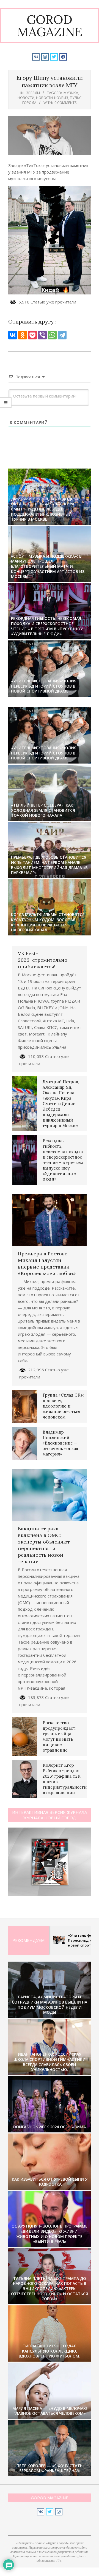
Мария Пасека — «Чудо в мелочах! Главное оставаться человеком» (50, 2411)
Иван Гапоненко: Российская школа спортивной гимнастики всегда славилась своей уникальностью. (50, 2062)
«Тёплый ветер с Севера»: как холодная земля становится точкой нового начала (43, 810)
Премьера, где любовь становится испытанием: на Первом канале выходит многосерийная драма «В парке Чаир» (49, 865)
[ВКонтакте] (13, 335)
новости (26, 98)
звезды (33, 93)
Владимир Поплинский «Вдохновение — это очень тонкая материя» (60, 1443)
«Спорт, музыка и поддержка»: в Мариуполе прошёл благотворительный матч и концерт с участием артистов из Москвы (48, 566)
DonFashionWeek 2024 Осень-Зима (50, 2127)
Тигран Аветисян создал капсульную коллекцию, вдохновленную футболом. (50, 2351)
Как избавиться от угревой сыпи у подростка (50, 2182)
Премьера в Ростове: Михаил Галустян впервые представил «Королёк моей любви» (47, 1263)
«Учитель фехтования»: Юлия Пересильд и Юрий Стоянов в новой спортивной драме (44, 686)
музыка (71, 93)
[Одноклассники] (23, 335)
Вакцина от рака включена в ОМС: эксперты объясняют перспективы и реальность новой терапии (44, 1545)
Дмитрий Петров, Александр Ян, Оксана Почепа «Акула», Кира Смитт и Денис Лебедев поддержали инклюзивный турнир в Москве (46, 509)
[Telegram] (62, 335)
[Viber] (42, 335)
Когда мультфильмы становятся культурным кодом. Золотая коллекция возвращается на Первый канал (48, 922)
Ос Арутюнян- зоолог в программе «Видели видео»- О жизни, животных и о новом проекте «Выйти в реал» (50, 2234)
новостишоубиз (52, 98)
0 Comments (66, 103)
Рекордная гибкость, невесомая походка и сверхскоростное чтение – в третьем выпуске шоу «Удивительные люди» (47, 626)
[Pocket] (32, 335)
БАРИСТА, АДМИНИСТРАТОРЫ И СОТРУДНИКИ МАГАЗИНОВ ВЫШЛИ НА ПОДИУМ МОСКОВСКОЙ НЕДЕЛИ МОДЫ (50, 2005)
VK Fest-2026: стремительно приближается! (43, 960)
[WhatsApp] (52, 335)
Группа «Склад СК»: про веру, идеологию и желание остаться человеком (63, 1406)
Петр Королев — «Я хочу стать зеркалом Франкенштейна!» (50, 2468)
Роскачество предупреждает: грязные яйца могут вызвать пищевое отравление (60, 1736)
